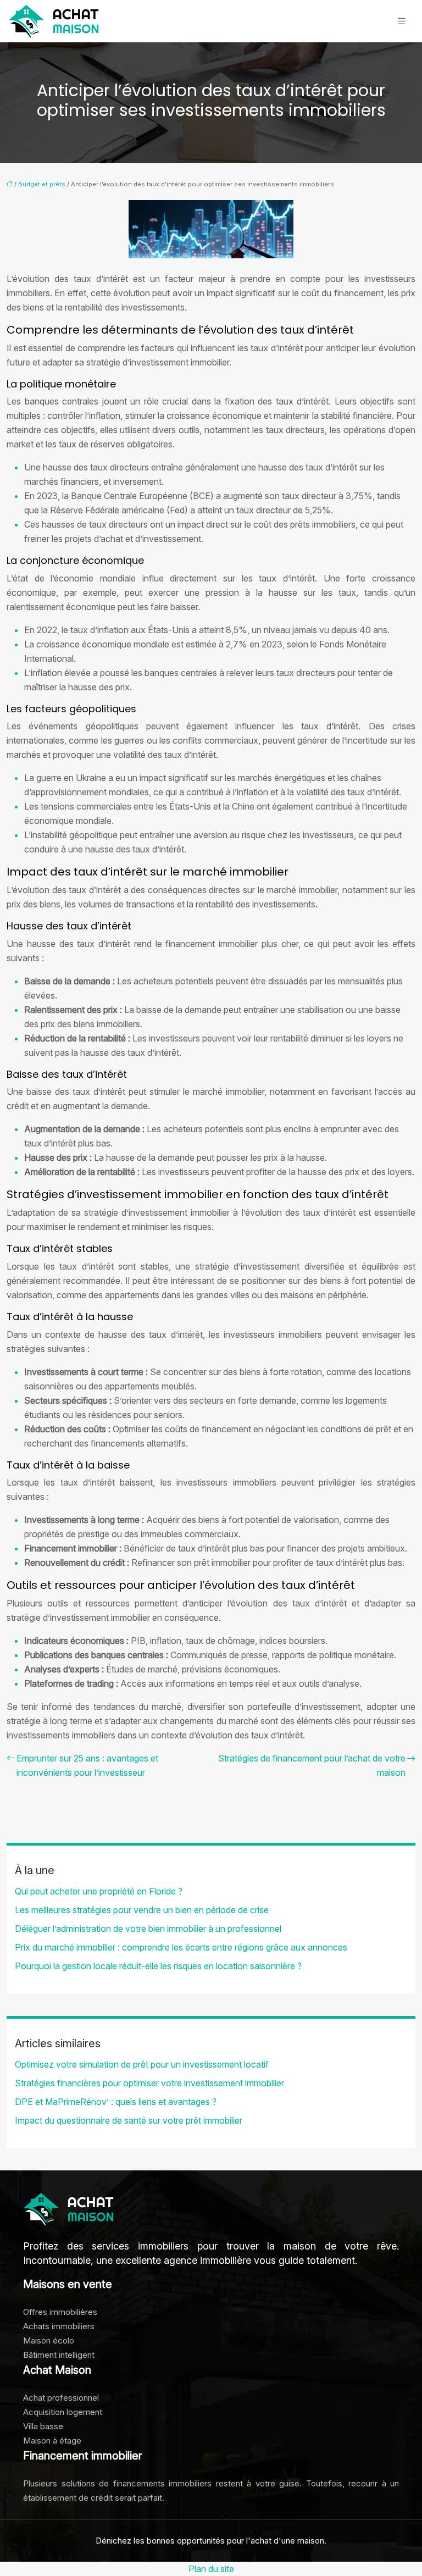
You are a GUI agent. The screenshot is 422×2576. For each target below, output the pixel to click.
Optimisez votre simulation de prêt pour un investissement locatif (142, 2064)
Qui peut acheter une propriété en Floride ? (99, 1891)
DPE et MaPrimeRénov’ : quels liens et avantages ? (116, 2102)
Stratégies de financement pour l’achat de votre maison (312, 1765)
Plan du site (211, 2569)
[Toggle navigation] (402, 21)
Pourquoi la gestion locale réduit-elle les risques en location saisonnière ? (158, 1966)
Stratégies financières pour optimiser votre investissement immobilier (149, 2083)
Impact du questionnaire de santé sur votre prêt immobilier (129, 2120)
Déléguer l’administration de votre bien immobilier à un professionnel (148, 1929)
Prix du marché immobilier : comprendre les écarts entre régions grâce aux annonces (181, 1947)
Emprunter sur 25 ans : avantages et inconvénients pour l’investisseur (87, 1765)
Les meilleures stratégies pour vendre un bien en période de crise (142, 1910)
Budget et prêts (42, 184)
